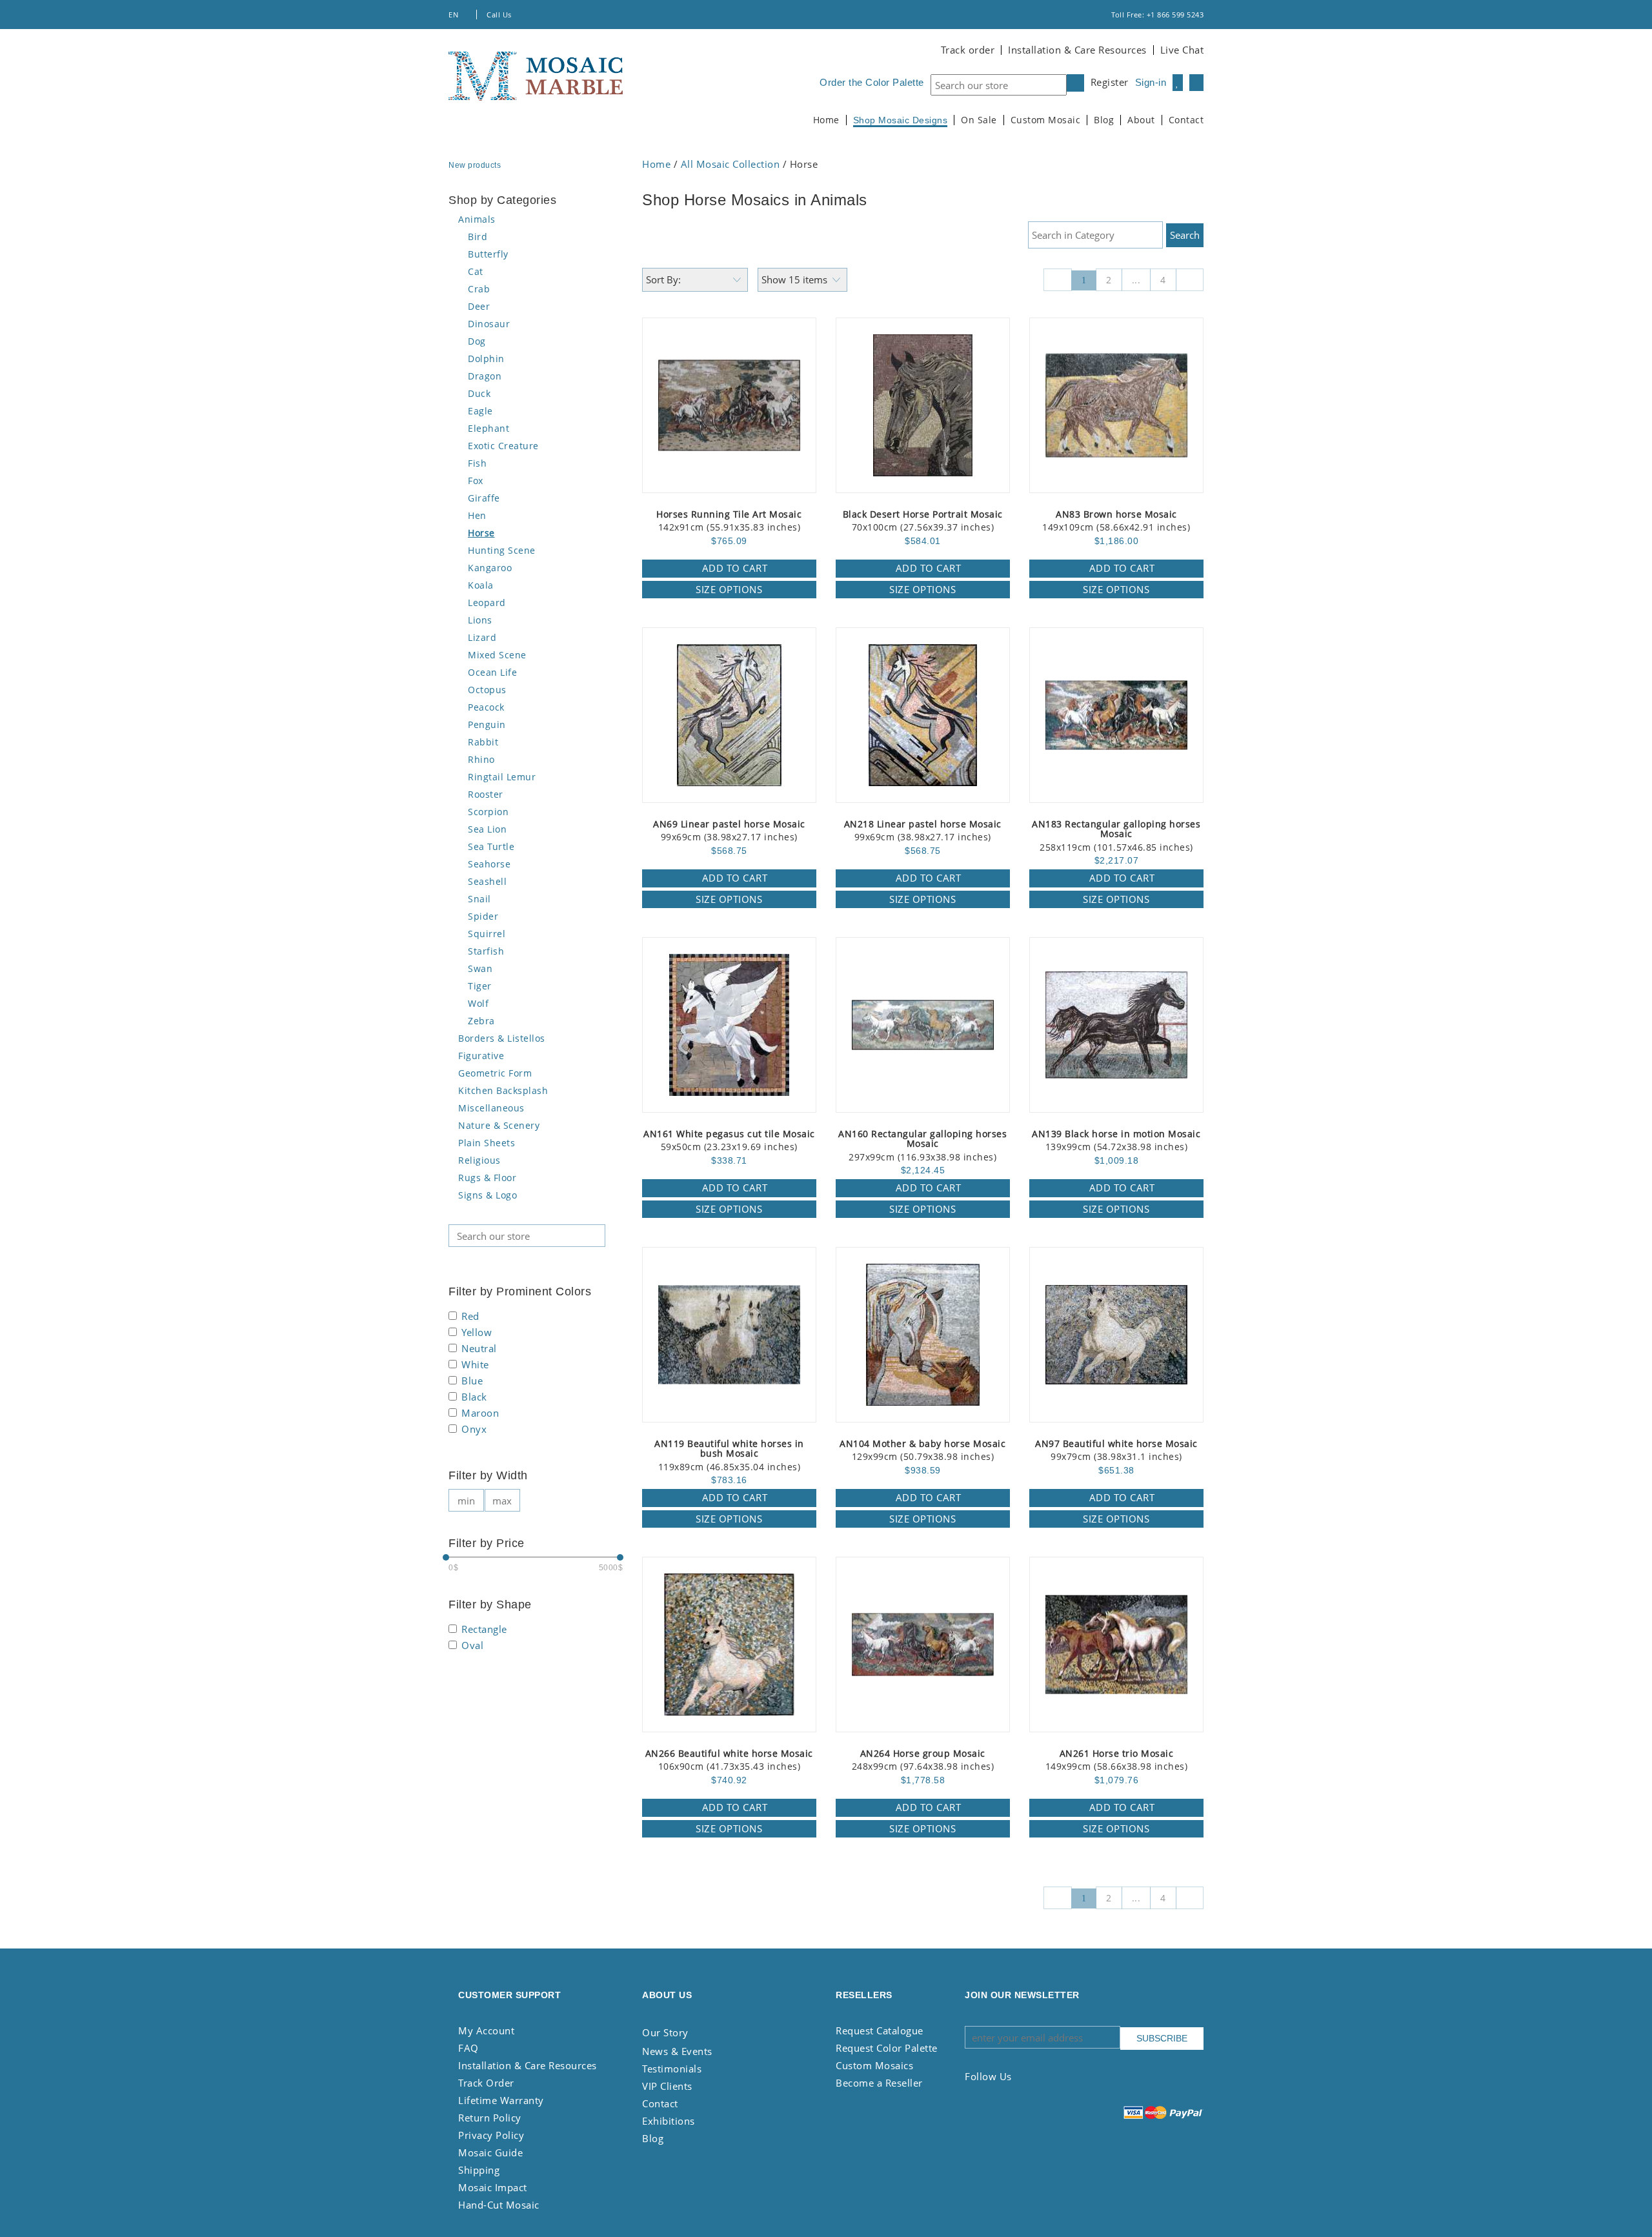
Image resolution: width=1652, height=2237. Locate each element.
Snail (479, 899)
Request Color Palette (887, 2048)
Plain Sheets (487, 1143)
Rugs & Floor (487, 1178)
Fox (476, 481)
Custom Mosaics (874, 2065)
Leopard (487, 602)
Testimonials (672, 2069)
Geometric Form (495, 1073)
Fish (477, 463)
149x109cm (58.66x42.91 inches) (1116, 521)
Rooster (486, 794)
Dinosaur (489, 324)
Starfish (486, 951)
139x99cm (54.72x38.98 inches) (1116, 1141)
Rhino (481, 759)
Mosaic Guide (490, 2152)
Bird (478, 237)
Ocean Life (492, 672)
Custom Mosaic (1046, 120)
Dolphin (486, 359)
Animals (477, 219)
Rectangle (484, 1630)
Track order (968, 50)
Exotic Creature (503, 446)
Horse (481, 533)
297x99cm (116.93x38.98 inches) (922, 1146)
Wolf (478, 1003)
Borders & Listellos (502, 1038)
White (475, 1365)
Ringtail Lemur (502, 777)
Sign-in (1151, 82)
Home (826, 120)
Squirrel (487, 934)
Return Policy (490, 2118)
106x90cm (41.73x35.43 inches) (729, 1760)
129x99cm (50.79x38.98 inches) (922, 1451)
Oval (472, 1646)
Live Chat (1182, 50)
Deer (479, 306)
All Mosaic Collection (730, 164)
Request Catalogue (880, 2030)
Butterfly (488, 254)
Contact (1186, 120)
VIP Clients (667, 2086)
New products (476, 165)
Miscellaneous (491, 1108)
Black (474, 1398)
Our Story (665, 2032)
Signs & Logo (488, 1195)
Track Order (486, 2083)
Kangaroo (490, 568)
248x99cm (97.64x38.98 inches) (923, 1760)
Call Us (500, 15)
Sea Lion (487, 829)
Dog (477, 341)
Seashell (487, 881)
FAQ (468, 2048)
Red (470, 1317)
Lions (480, 620)
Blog (1104, 120)
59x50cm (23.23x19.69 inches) (729, 1141)
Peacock (486, 707)
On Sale (979, 120)
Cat (476, 271)
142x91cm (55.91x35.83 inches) (729, 521)
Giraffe (484, 498)
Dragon (485, 376)
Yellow (477, 1333)
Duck (479, 393)
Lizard (482, 637)
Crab (479, 289)
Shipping (479, 2170)
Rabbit (483, 742)
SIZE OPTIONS (729, 589)
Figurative (481, 1056)
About (1141, 120)
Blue (472, 1382)
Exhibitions (669, 2121)
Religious (479, 1160)
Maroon (480, 1414)
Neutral (479, 1349)
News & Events (677, 2051)
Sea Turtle (491, 846)
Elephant (489, 428)
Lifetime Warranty (501, 2100)
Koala (481, 585)
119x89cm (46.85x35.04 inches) (729, 1456)
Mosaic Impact (493, 2187)
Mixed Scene (497, 655)
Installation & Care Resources (1077, 50)
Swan (480, 968)
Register (1110, 82)
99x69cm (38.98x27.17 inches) (729, 831)
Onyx (474, 1430)
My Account (486, 2030)
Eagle (480, 411)
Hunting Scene (502, 550)
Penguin (487, 724)
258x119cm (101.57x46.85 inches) (1116, 836)
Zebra (481, 1021)
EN (455, 15)
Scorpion (488, 812)
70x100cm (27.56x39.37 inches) (923, 521)
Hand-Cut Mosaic (499, 2205)
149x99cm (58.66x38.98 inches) (1117, 1760)
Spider (483, 916)
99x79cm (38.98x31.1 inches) (1116, 1451)
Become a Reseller (879, 2083)
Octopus (487, 690)
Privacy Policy (491, 2135)
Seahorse (489, 864)
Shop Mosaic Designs (901, 120)
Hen (477, 515)
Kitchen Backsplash (503, 1090)
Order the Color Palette (872, 82)
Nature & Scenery (499, 1125)
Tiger (480, 986)
